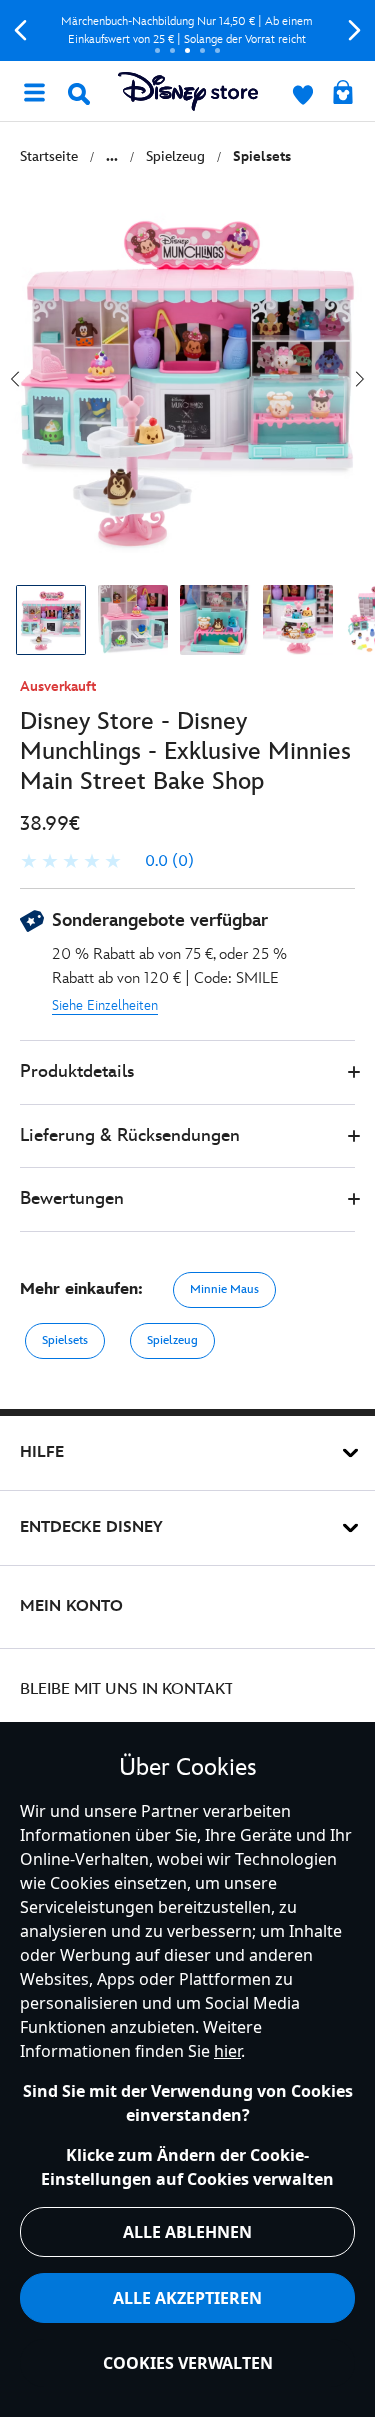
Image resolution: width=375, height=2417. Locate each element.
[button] (187, 1072)
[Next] (354, 30)
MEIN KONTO (71, 1606)
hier (227, 2051)
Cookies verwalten (188, 2363)
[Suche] (79, 94)
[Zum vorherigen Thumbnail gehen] (15, 379)
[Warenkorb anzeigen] (343, 94)
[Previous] (20, 30)
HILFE (42, 1452)
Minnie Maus (224, 1289)
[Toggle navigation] (34, 91)
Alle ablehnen (187, 2232)
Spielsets (65, 1340)
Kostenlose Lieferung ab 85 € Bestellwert (224, 30)
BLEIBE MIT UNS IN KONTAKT (127, 1689)
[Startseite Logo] (188, 91)
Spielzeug (172, 1340)
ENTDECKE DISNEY (91, 1527)
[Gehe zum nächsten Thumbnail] (360, 379)
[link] (107, 862)
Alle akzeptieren (187, 2298)
